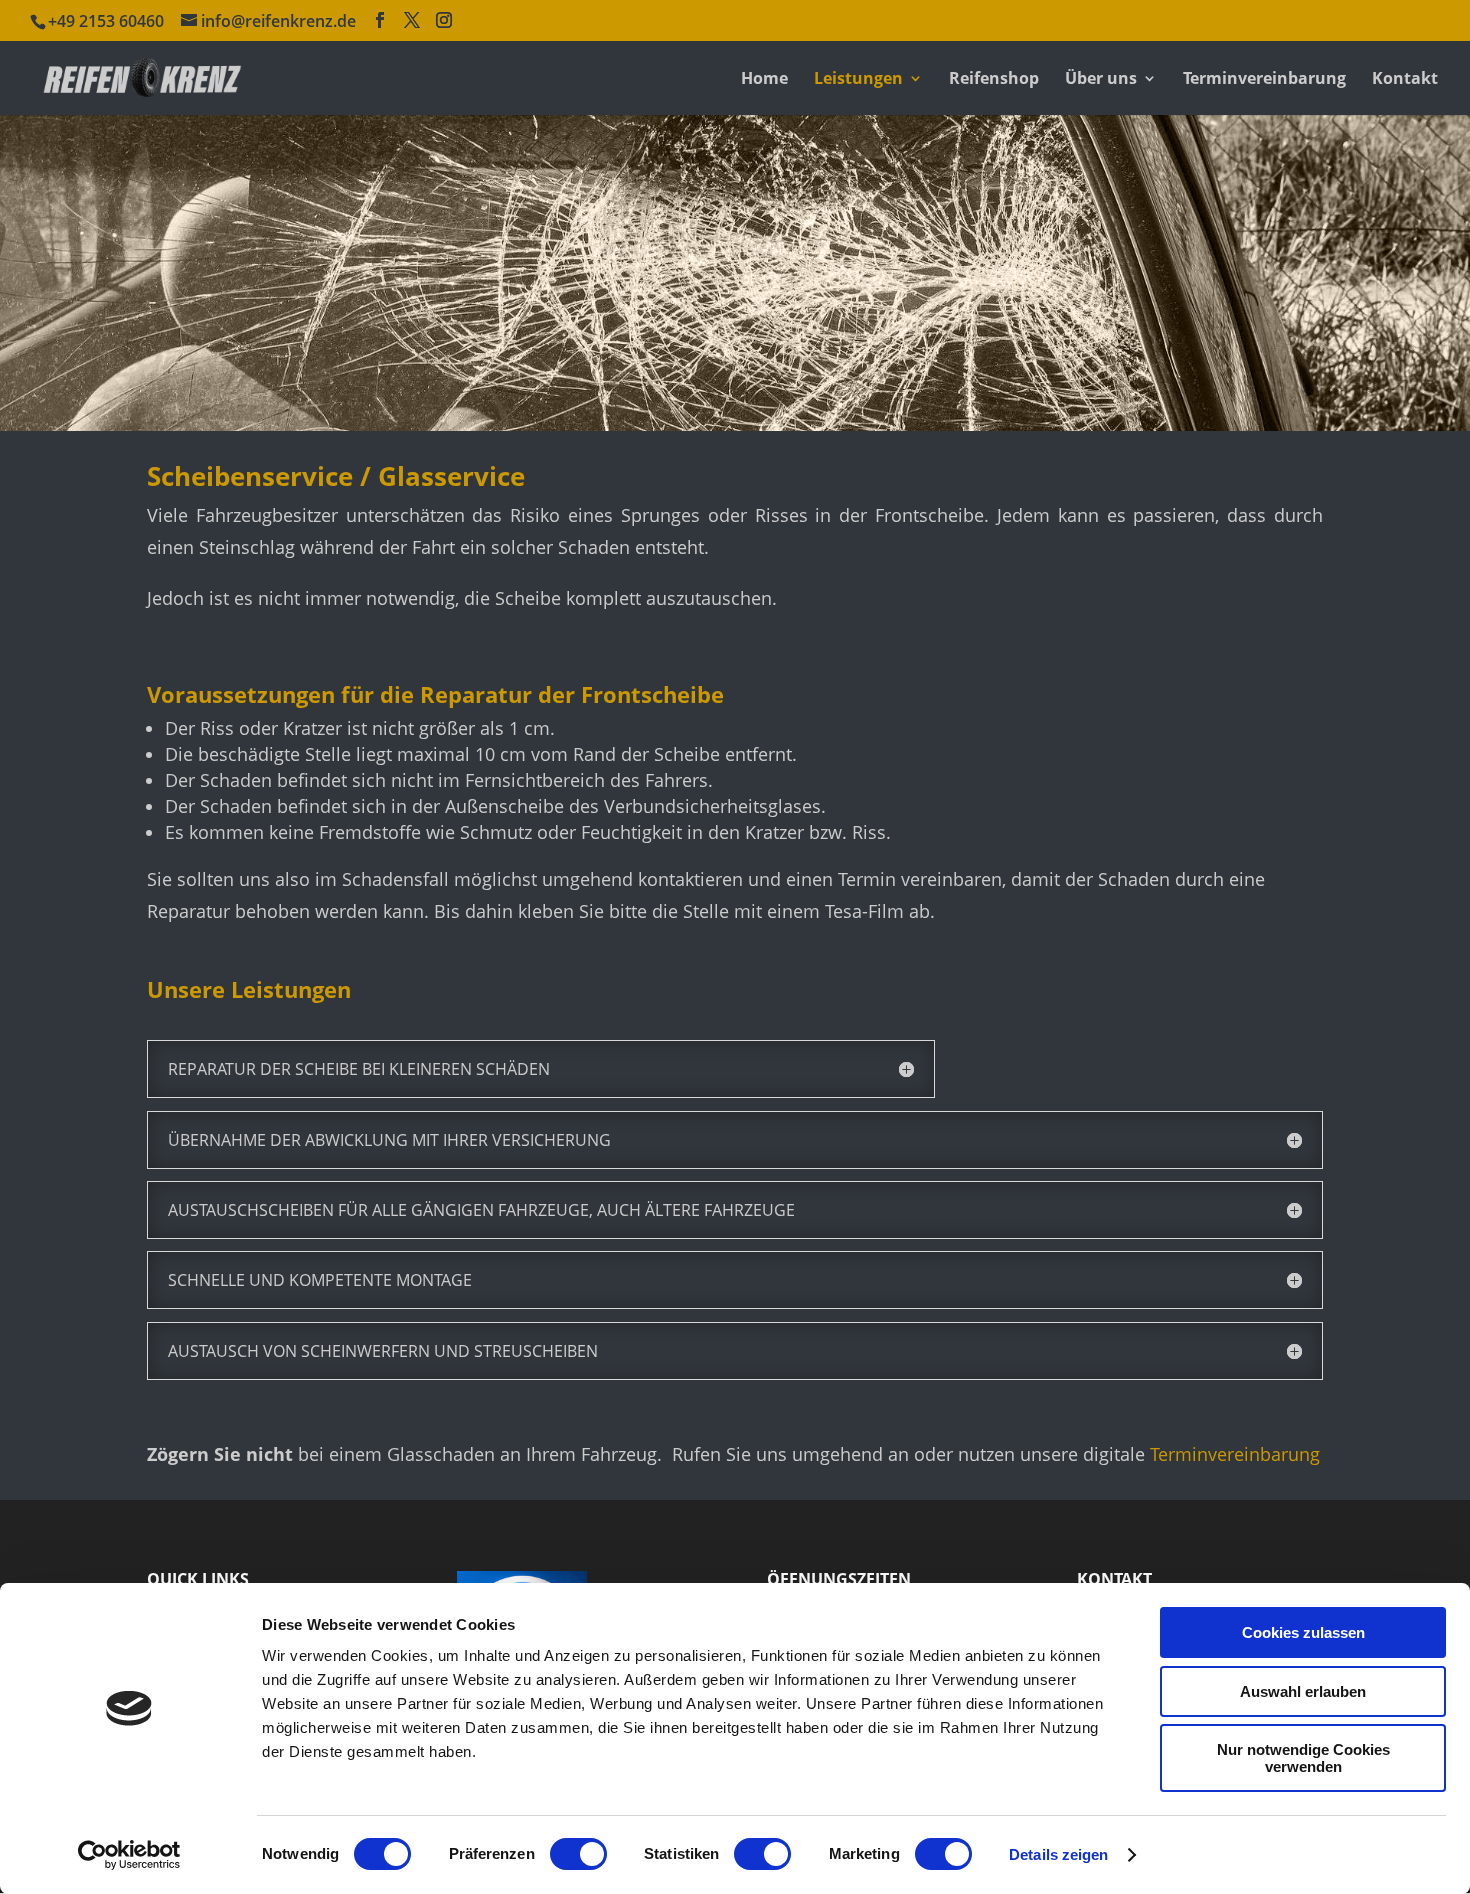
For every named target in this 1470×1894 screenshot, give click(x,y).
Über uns (1101, 80)
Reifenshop (994, 80)
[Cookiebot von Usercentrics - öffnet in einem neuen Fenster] (129, 1855)
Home (764, 80)
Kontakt (1405, 80)
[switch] (578, 1854)
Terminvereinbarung (1264, 80)
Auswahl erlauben (1303, 1691)
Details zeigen (1058, 1854)
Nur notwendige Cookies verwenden (1303, 1758)
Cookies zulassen (1303, 1632)
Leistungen (858, 80)
